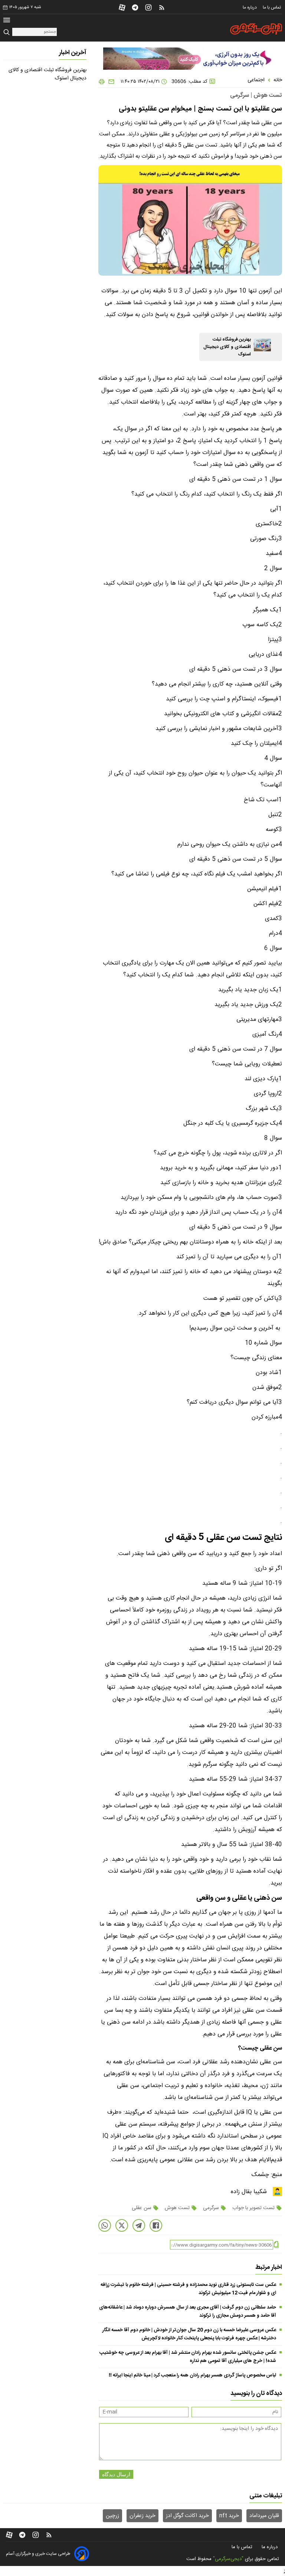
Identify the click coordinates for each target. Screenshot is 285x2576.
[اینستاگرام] (148, 7)
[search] (8, 32)
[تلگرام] (135, 7)
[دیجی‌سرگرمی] (256, 29)
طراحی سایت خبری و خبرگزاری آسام (38, 2554)
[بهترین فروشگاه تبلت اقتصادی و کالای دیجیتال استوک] (262, 345)
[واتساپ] (105, 2225)
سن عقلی (142, 2208)
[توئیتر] (122, 2225)
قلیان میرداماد (264, 2516)
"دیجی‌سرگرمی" (228, 2559)
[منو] (7, 21)
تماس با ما (272, 7)
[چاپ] (102, 82)
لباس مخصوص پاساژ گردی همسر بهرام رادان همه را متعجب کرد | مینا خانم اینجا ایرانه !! (192, 2375)
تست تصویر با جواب (253, 2208)
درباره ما (250, 7)
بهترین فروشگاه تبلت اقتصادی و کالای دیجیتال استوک (227, 347)
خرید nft (229, 2516)
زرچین (112, 2516)
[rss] (162, 7)
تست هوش (177, 2208)
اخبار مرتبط (269, 2267)
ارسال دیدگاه (116, 2474)
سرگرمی (211, 2208)
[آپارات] (122, 7)
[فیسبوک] (156, 2225)
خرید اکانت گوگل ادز (187, 2516)
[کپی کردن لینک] (276, 2245)
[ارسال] (110, 82)
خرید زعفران (142, 2516)
